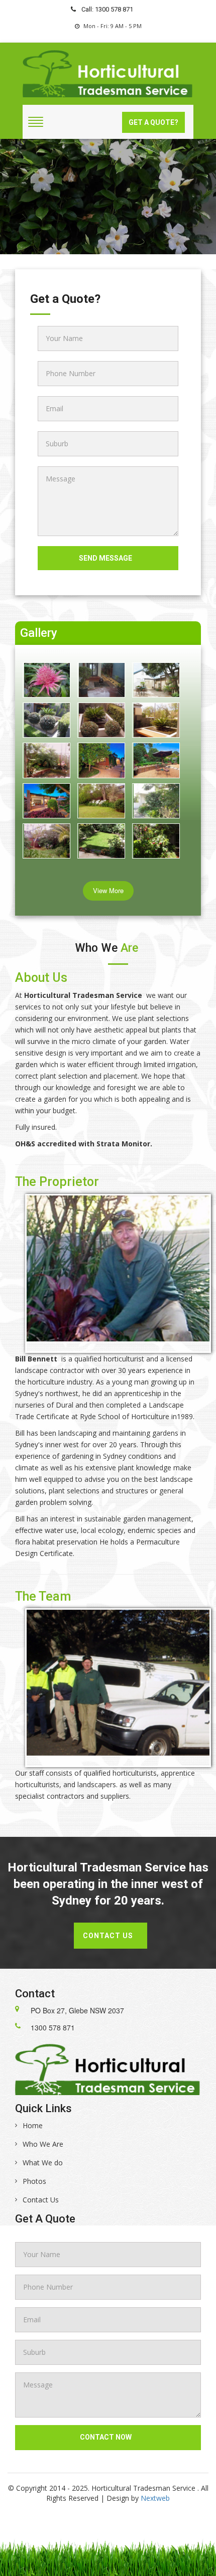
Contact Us (41, 2200)
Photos (34, 2181)
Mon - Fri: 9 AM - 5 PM (113, 26)
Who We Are (43, 2144)
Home (33, 2125)
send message (105, 558)
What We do (43, 2163)
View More (108, 890)
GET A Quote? (153, 122)
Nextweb (155, 2498)
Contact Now (106, 2437)
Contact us (108, 1936)
